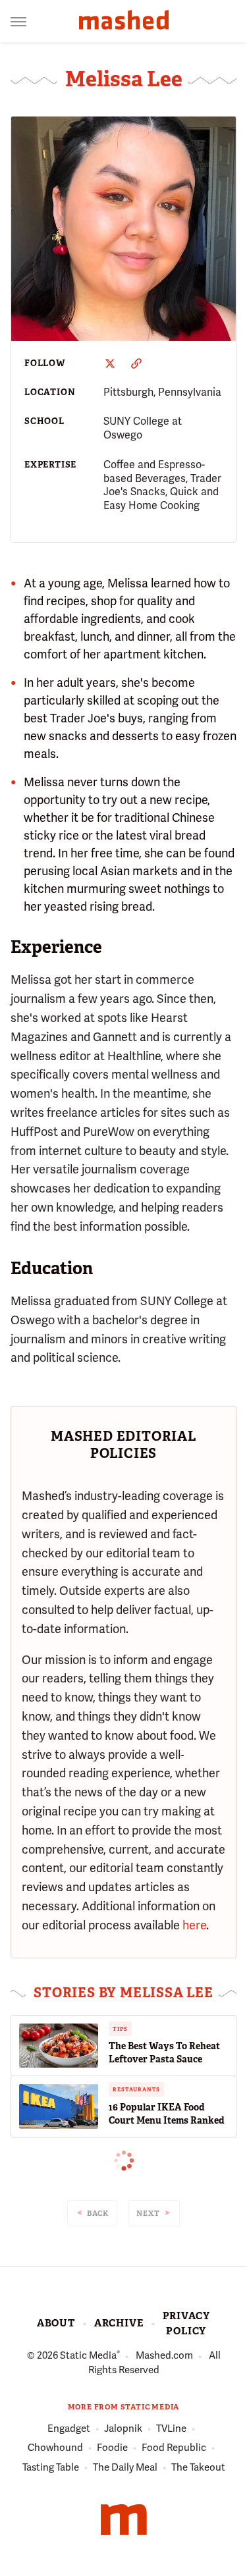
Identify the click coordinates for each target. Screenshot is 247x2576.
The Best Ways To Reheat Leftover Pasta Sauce (164, 2053)
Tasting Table (51, 2467)
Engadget (69, 2428)
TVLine (171, 2428)
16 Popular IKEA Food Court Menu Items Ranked (167, 2114)
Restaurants (136, 2089)
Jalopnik (123, 2428)
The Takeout (198, 2467)
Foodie (112, 2448)
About (56, 2323)
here (194, 1925)
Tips (120, 2029)
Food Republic (174, 2448)
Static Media (88, 2355)
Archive (119, 2323)
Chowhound (55, 2448)
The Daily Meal (125, 2467)
